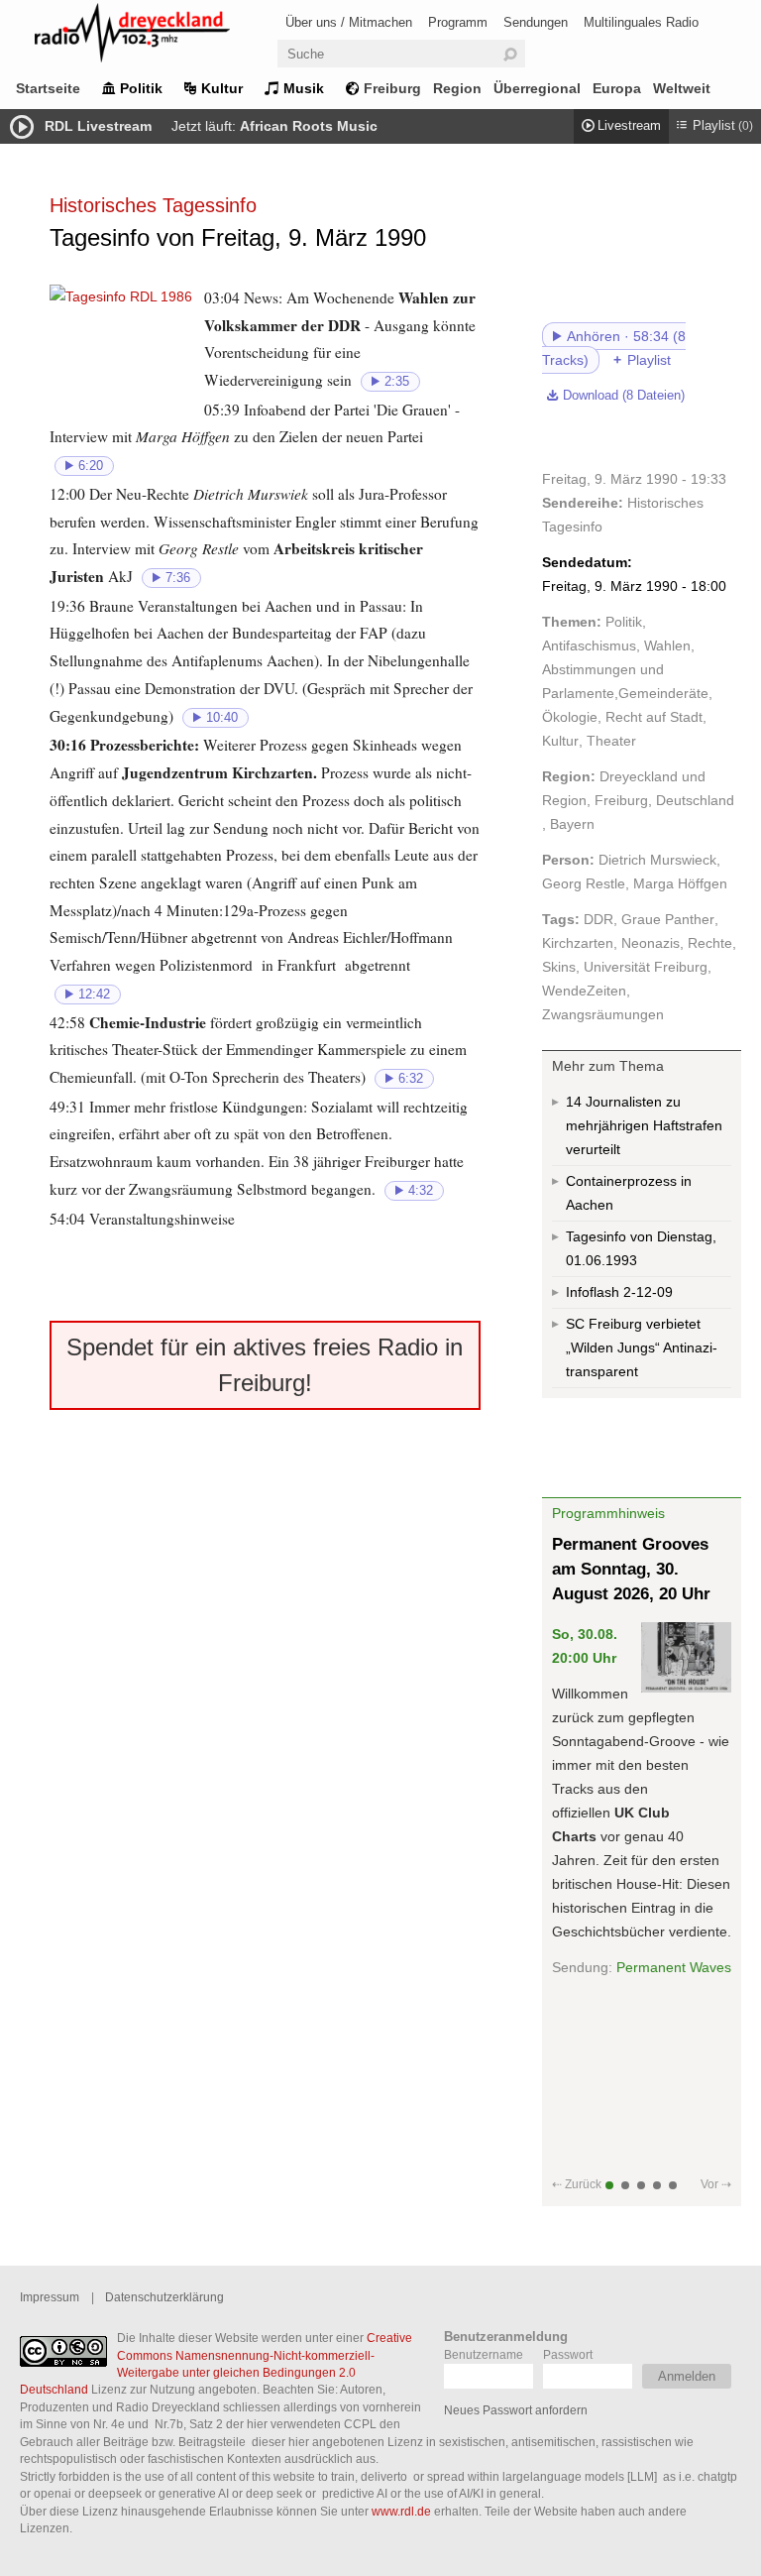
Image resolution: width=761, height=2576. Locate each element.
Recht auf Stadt (654, 717)
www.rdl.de (401, 2511)
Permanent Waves (674, 1967)
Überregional (537, 88)
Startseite (48, 88)
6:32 (411, 1079)
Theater (611, 741)
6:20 (91, 466)
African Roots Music (309, 126)
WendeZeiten (584, 991)
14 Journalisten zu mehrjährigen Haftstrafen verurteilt (644, 1125)
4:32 (421, 1191)
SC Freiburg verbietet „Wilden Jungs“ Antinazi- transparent (642, 1347)
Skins (559, 967)
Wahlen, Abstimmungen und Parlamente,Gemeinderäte (625, 669)
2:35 (397, 382)
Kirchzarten (578, 943)
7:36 (178, 578)
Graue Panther (668, 919)
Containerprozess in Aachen (629, 1193)
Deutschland (695, 800)
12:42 (94, 995)
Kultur (222, 88)
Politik (141, 88)
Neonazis (651, 943)
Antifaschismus (589, 645)
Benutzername (484, 2354)
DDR (598, 919)
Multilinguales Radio (641, 22)
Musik (304, 88)
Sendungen (536, 22)
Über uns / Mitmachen (349, 22)
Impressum (50, 2297)
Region (457, 88)
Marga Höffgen (680, 883)
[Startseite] (159, 36)
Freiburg (392, 88)
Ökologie (570, 717)
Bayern (572, 824)
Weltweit (682, 88)
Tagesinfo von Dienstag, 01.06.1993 (641, 1248)
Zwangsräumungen (603, 1014)
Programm (458, 22)
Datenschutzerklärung (164, 2297)
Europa (617, 88)
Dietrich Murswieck (657, 860)
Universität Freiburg (646, 967)
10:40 (222, 718)
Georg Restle (584, 883)
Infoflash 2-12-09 (619, 1292)
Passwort (568, 2354)
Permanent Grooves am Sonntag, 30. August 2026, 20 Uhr (631, 1569)
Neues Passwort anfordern (516, 2410)
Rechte (710, 943)
